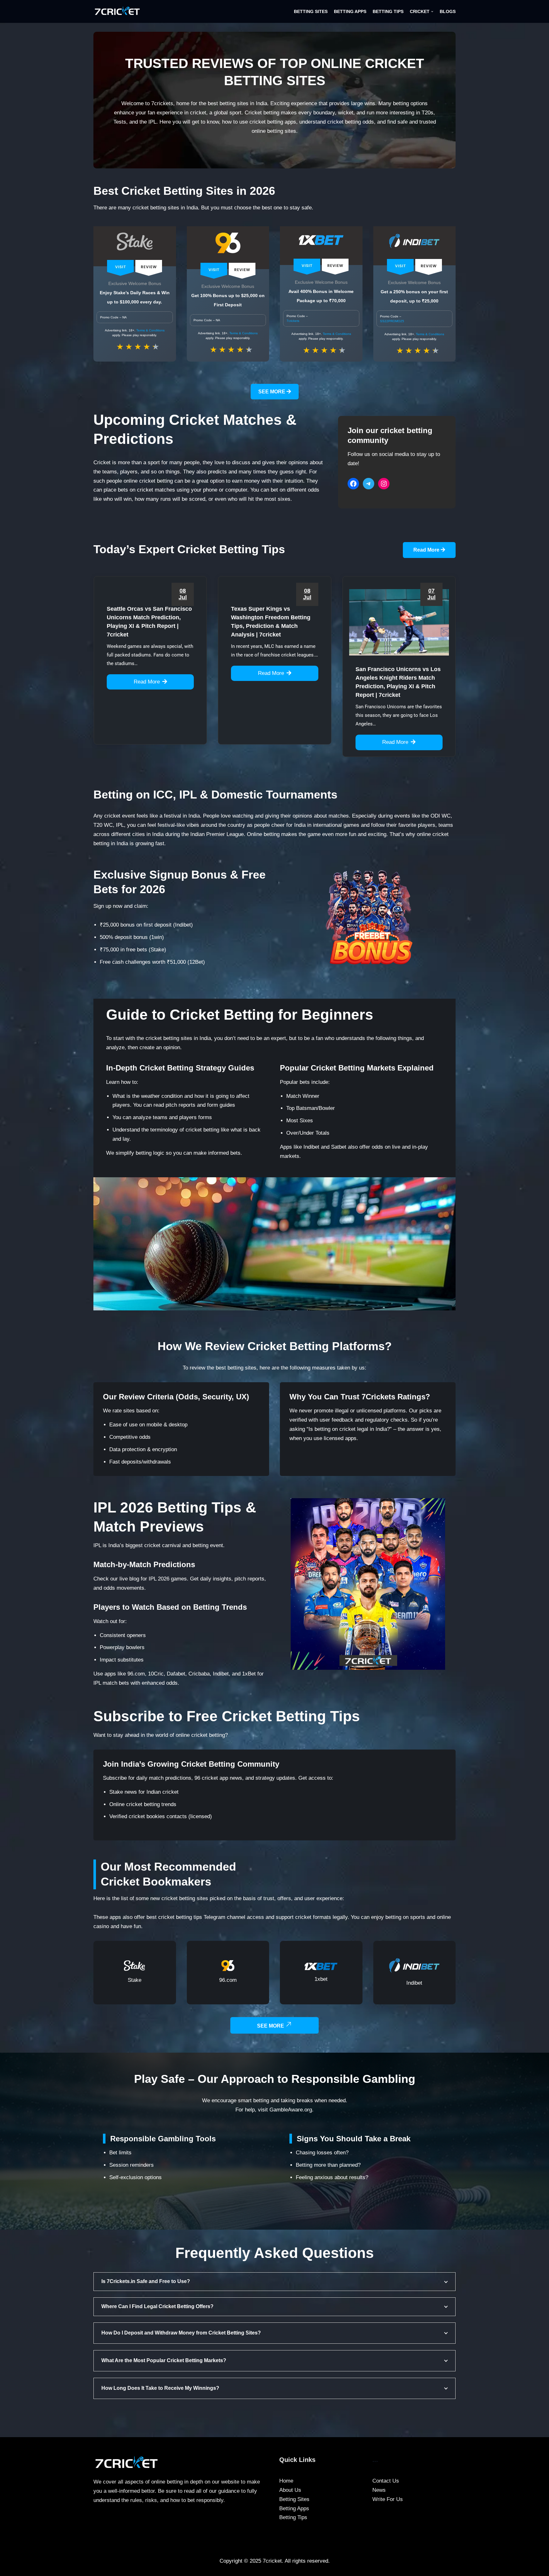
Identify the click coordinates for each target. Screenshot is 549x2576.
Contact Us (386, 2481)
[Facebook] (353, 484)
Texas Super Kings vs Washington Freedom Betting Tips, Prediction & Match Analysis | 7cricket (271, 622)
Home (286, 2481)
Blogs (448, 12)
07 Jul (431, 594)
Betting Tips (388, 12)
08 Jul (183, 594)
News (379, 2490)
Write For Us (388, 2499)
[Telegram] (369, 484)
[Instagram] (384, 484)
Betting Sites (311, 12)
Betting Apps (350, 12)
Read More (427, 550)
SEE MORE (272, 392)
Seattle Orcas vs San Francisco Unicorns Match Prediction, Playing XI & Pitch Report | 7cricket (149, 622)
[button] (432, 12)
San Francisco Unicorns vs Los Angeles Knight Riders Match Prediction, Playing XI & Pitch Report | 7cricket (398, 682)
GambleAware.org (291, 2110)
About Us (290, 2490)
